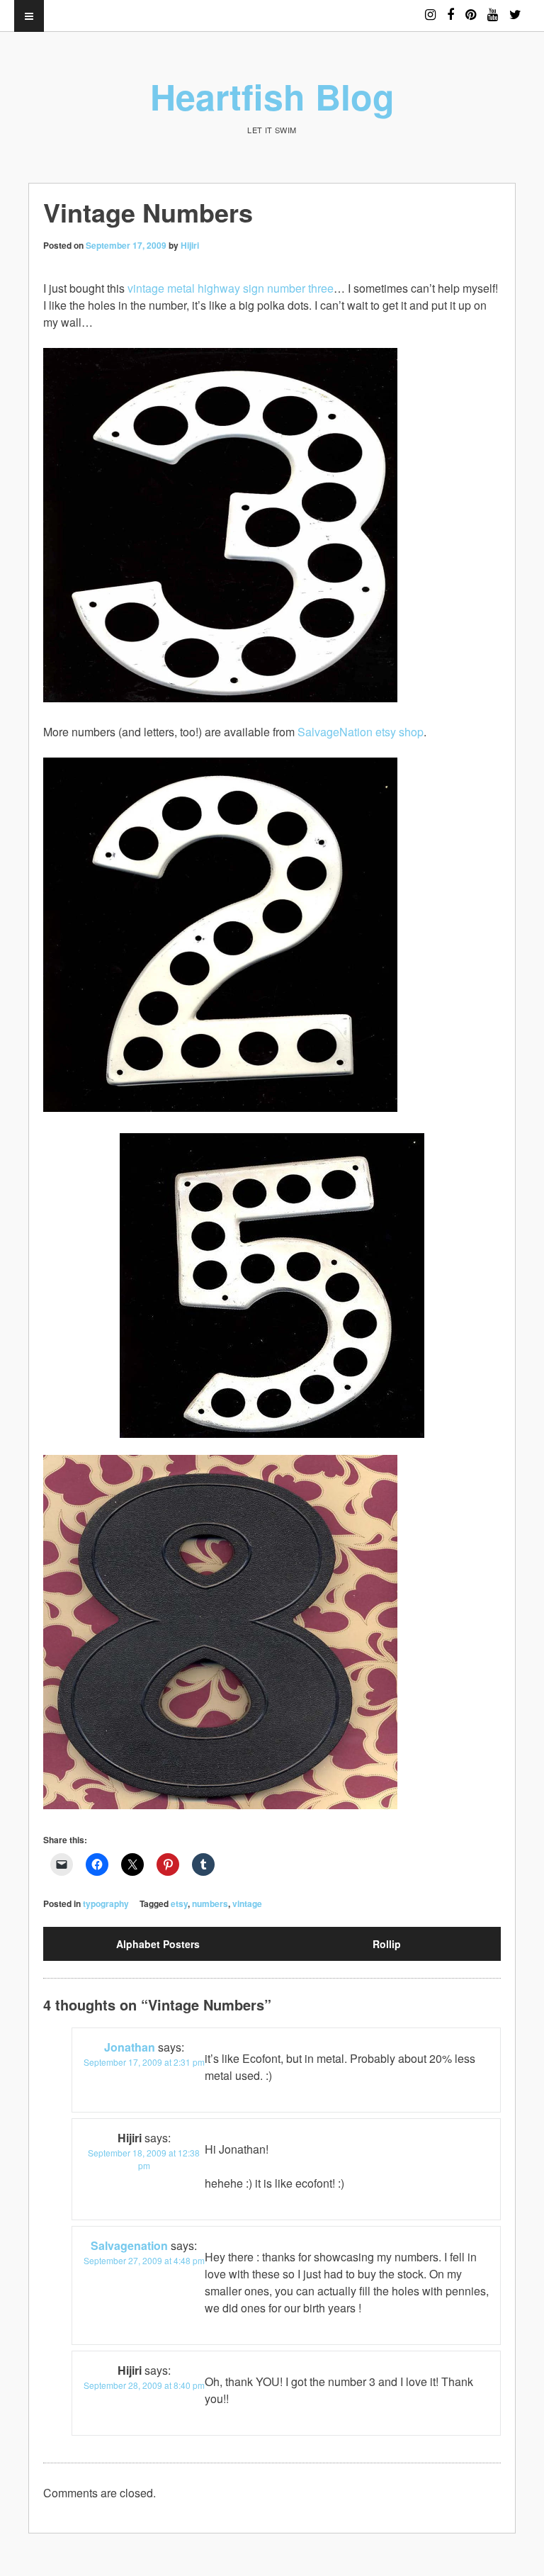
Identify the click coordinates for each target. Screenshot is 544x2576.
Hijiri (190, 245)
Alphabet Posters (158, 1944)
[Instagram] (430, 8)
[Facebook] (450, 8)
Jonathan (130, 2047)
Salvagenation (129, 2245)
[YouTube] (493, 8)
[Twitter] (515, 8)
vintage (247, 1903)
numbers (210, 1903)
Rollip (387, 1944)
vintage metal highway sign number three (231, 288)
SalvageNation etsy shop (361, 732)
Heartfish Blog (272, 96)
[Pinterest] (471, 8)
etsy (179, 1903)
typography (106, 1903)
